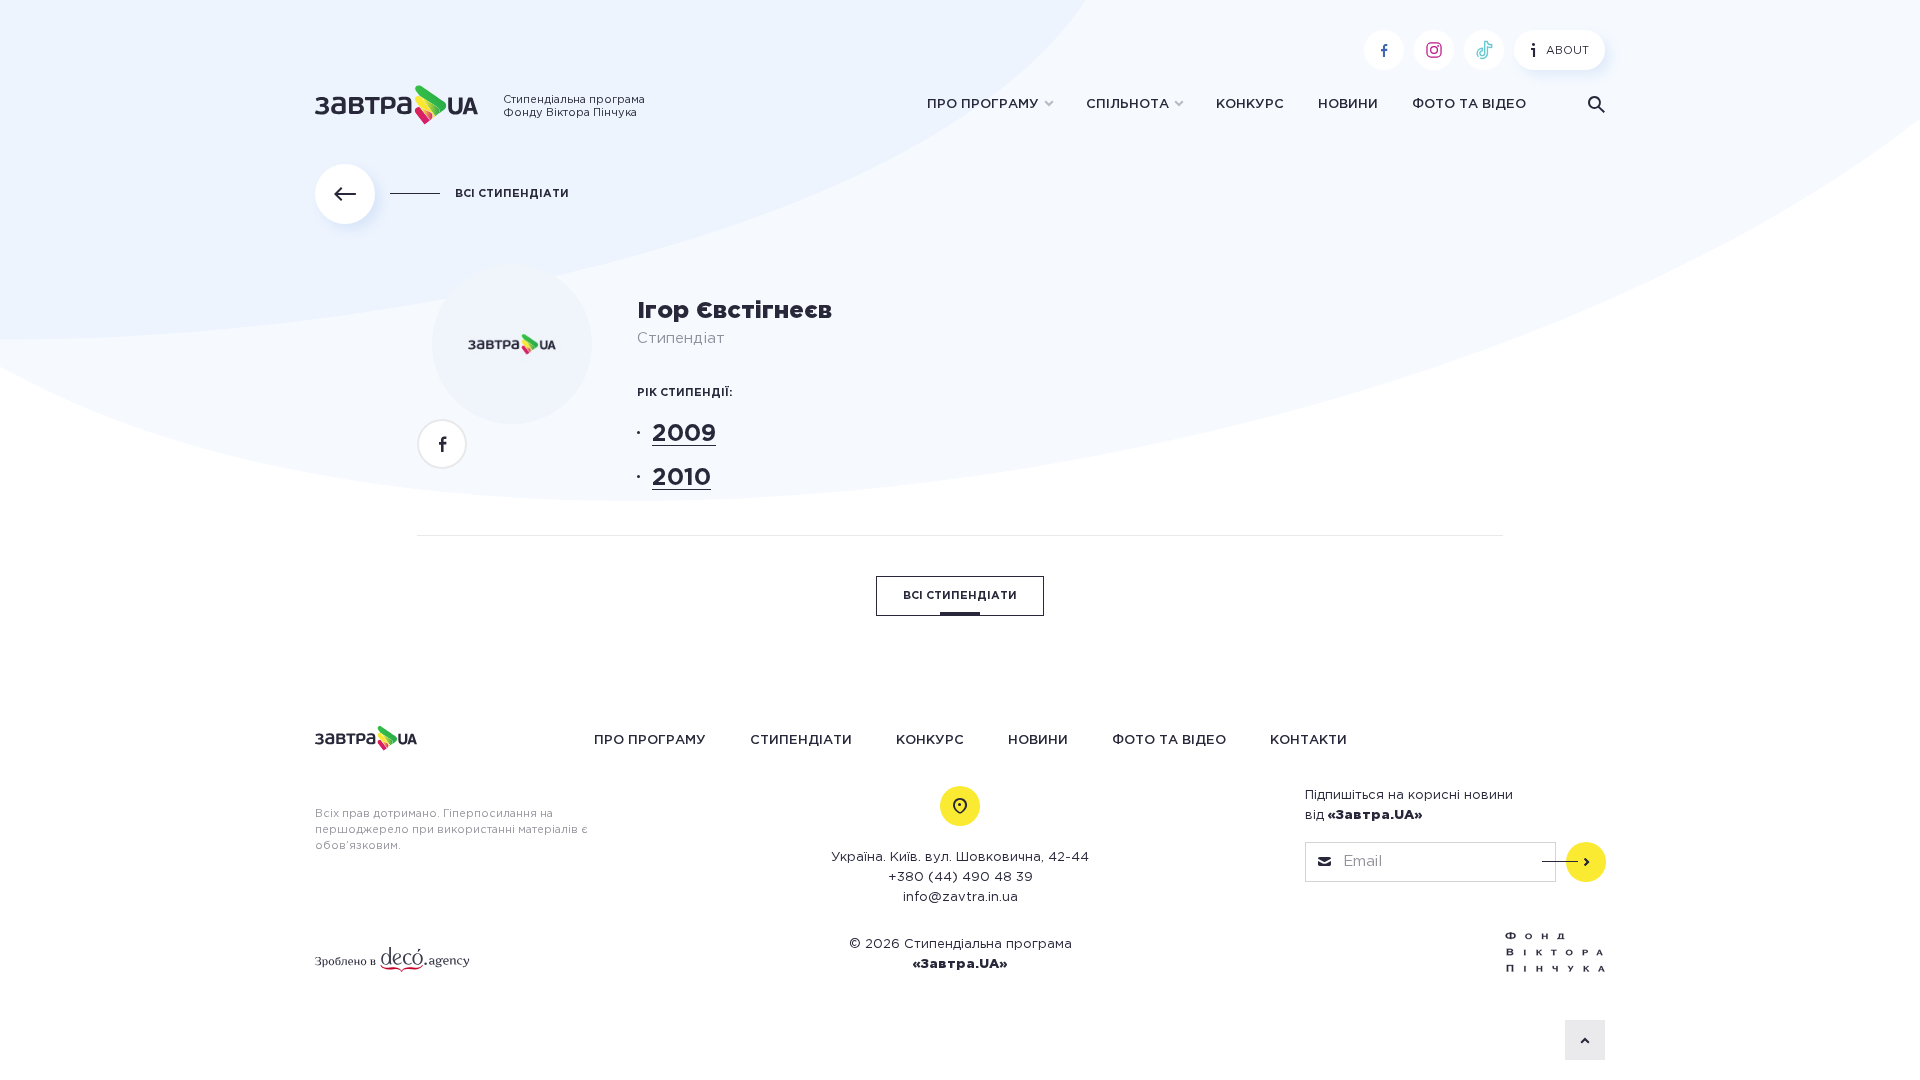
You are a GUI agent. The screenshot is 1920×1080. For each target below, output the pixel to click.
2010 (681, 478)
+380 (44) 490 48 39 (960, 877)
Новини (1348, 104)
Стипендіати (801, 739)
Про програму (983, 104)
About (1567, 51)
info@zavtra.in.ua (960, 897)
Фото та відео (1469, 104)
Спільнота (1127, 104)
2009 (684, 434)
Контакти (1308, 739)
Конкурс (1250, 104)
